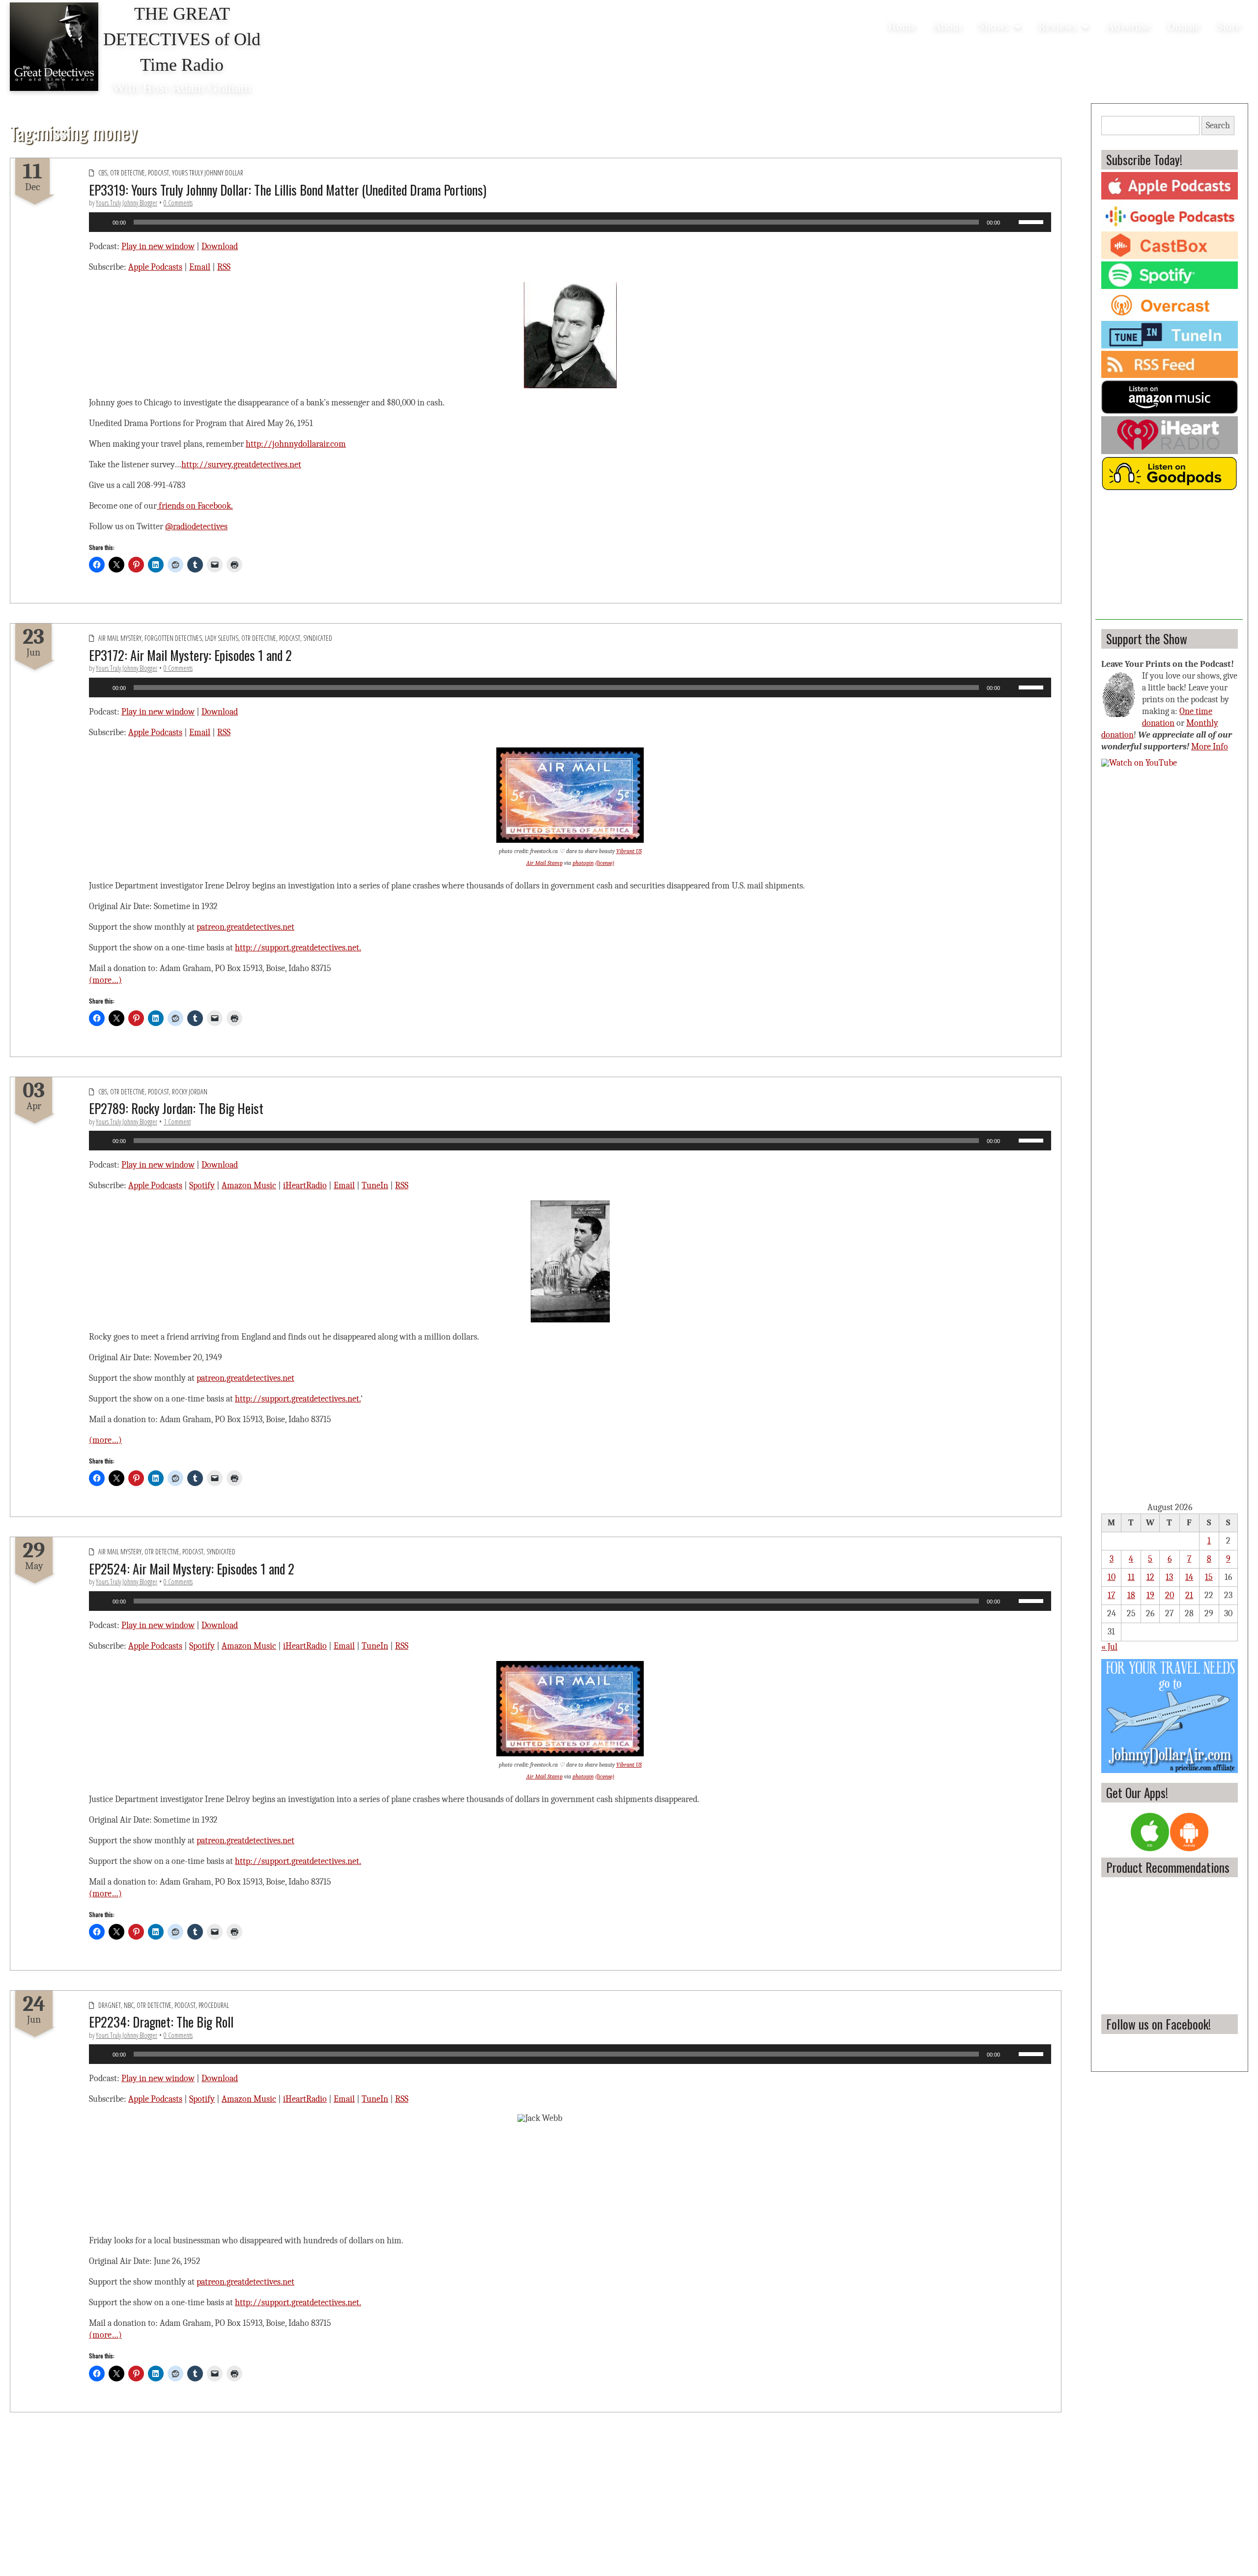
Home (902, 26)
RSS (224, 267)
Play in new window (158, 246)
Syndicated (318, 638)
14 (1189, 1577)
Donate (1184, 26)
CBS (103, 173)
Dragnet (110, 2005)
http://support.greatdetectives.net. (298, 948)
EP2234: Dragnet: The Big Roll (161, 2022)
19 (1150, 1595)
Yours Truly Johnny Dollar (208, 173)
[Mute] (1011, 222)
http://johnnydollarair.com (296, 444)
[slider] (1032, 221)
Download (220, 246)
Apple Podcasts (155, 267)
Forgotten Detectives (173, 638)
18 (1131, 1595)
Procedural (214, 2005)
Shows (994, 26)
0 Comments (178, 203)
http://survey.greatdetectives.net (241, 465)
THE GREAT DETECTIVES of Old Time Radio (182, 39)
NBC (129, 2005)
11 (1131, 1577)
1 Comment (177, 1122)
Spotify (202, 1186)
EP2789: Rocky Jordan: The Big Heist (176, 1108)
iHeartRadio (305, 1186)
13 (1169, 1577)
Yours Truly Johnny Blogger (127, 203)
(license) (605, 863)
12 (1150, 1577)
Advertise (1128, 26)
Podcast (158, 173)
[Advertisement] (1169, 558)
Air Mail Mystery (120, 638)
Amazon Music (249, 1186)
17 (1111, 1595)
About (947, 26)
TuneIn (375, 1186)
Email (200, 267)
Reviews (1058, 26)
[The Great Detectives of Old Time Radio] (54, 47)
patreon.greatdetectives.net (245, 927)
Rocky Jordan (190, 1092)
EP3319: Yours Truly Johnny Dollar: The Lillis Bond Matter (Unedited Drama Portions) (288, 190)
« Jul (1109, 1647)
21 (1189, 1595)
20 (1170, 1595)
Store (1229, 26)
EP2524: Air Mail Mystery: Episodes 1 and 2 (192, 1569)
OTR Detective (128, 173)
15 (1209, 1577)
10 (1112, 1577)
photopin (583, 863)
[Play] (102, 222)
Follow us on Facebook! (1158, 2024)
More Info (1210, 747)
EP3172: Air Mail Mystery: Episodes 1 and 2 (190, 655)
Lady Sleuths (222, 638)
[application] (570, 222)
